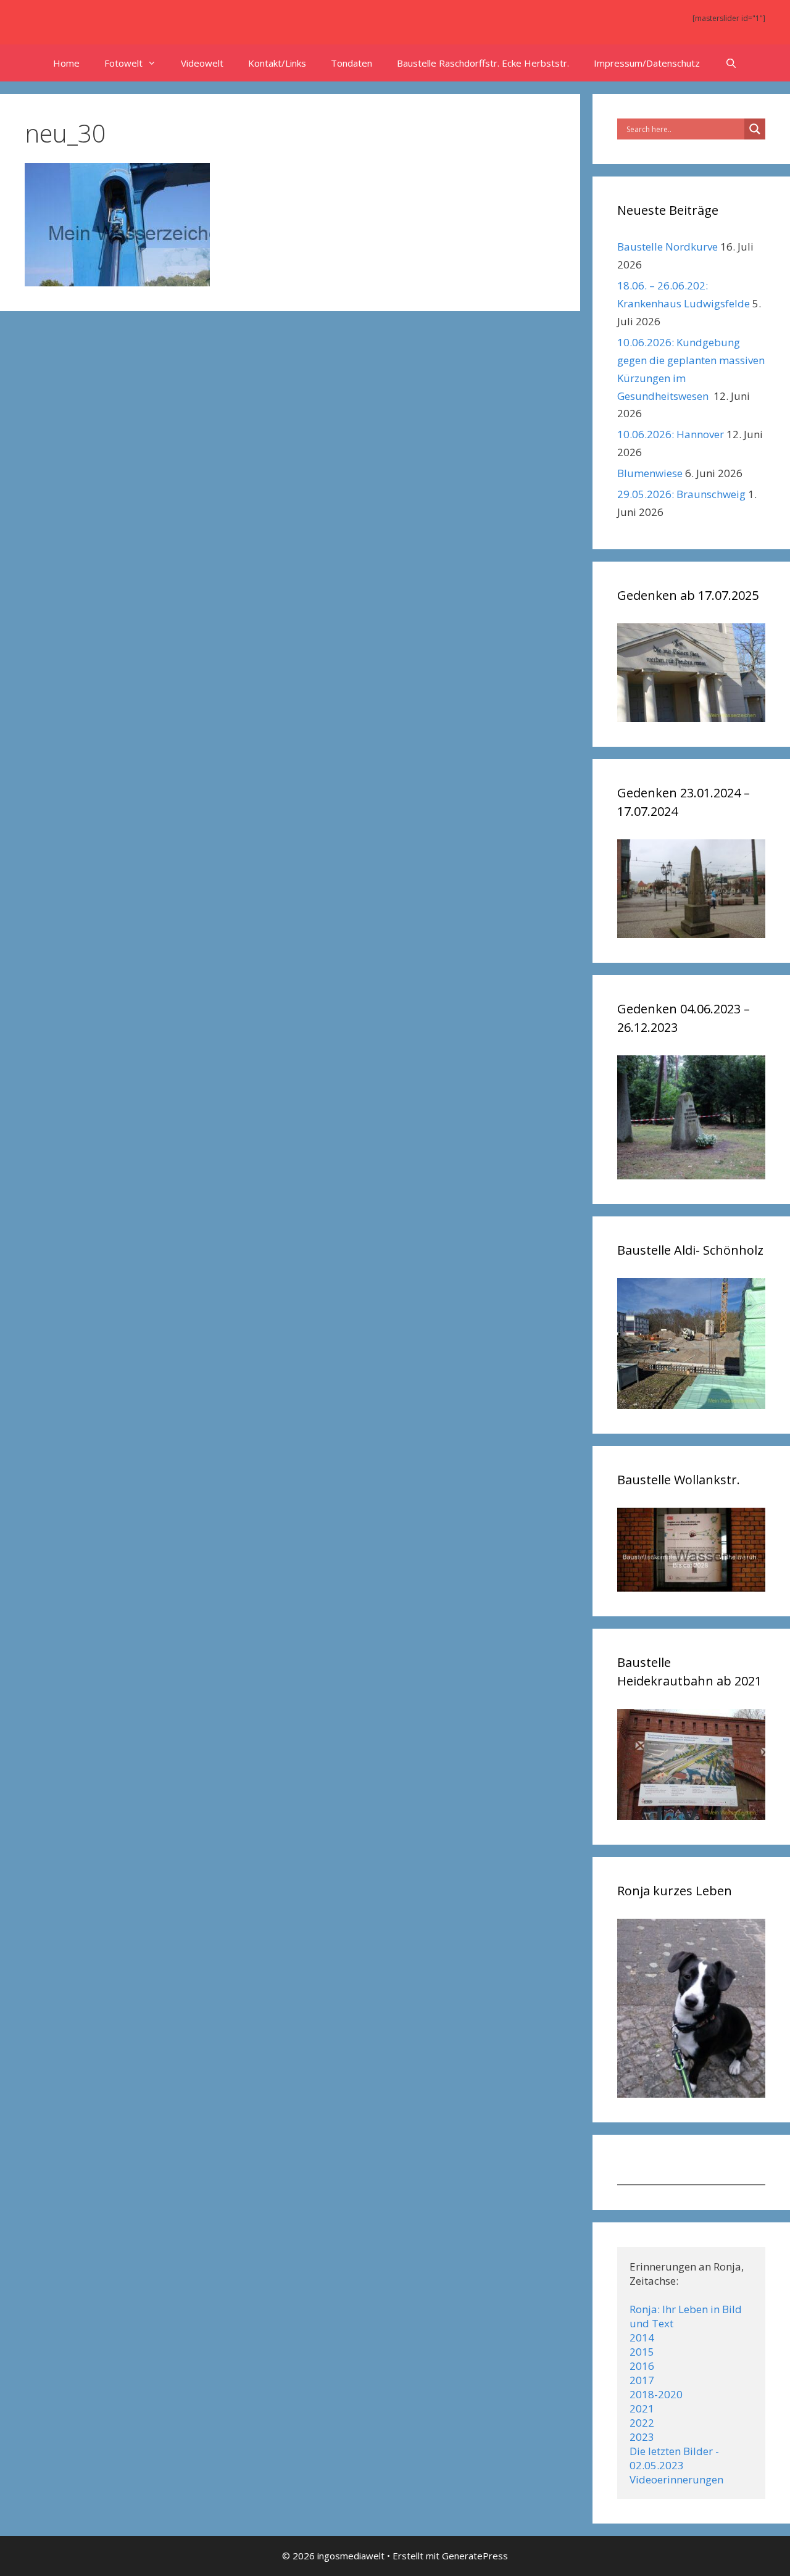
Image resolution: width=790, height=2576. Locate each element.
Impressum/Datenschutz (647, 63)
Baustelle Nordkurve (667, 247)
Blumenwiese (650, 473)
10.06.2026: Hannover (671, 434)
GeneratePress (475, 2556)
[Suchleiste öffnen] (730, 63)
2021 (642, 2408)
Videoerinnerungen (676, 2479)
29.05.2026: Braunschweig (681, 494)
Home (66, 63)
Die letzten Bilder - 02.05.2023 (676, 2458)
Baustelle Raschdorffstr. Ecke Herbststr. (483, 63)
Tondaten (351, 63)
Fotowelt (123, 63)
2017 (642, 2380)
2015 (642, 2352)
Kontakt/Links (277, 63)
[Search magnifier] (755, 129)
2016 (642, 2366)
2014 (642, 2337)
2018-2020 (656, 2394)
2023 (642, 2437)
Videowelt (202, 63)
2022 (642, 2423)
